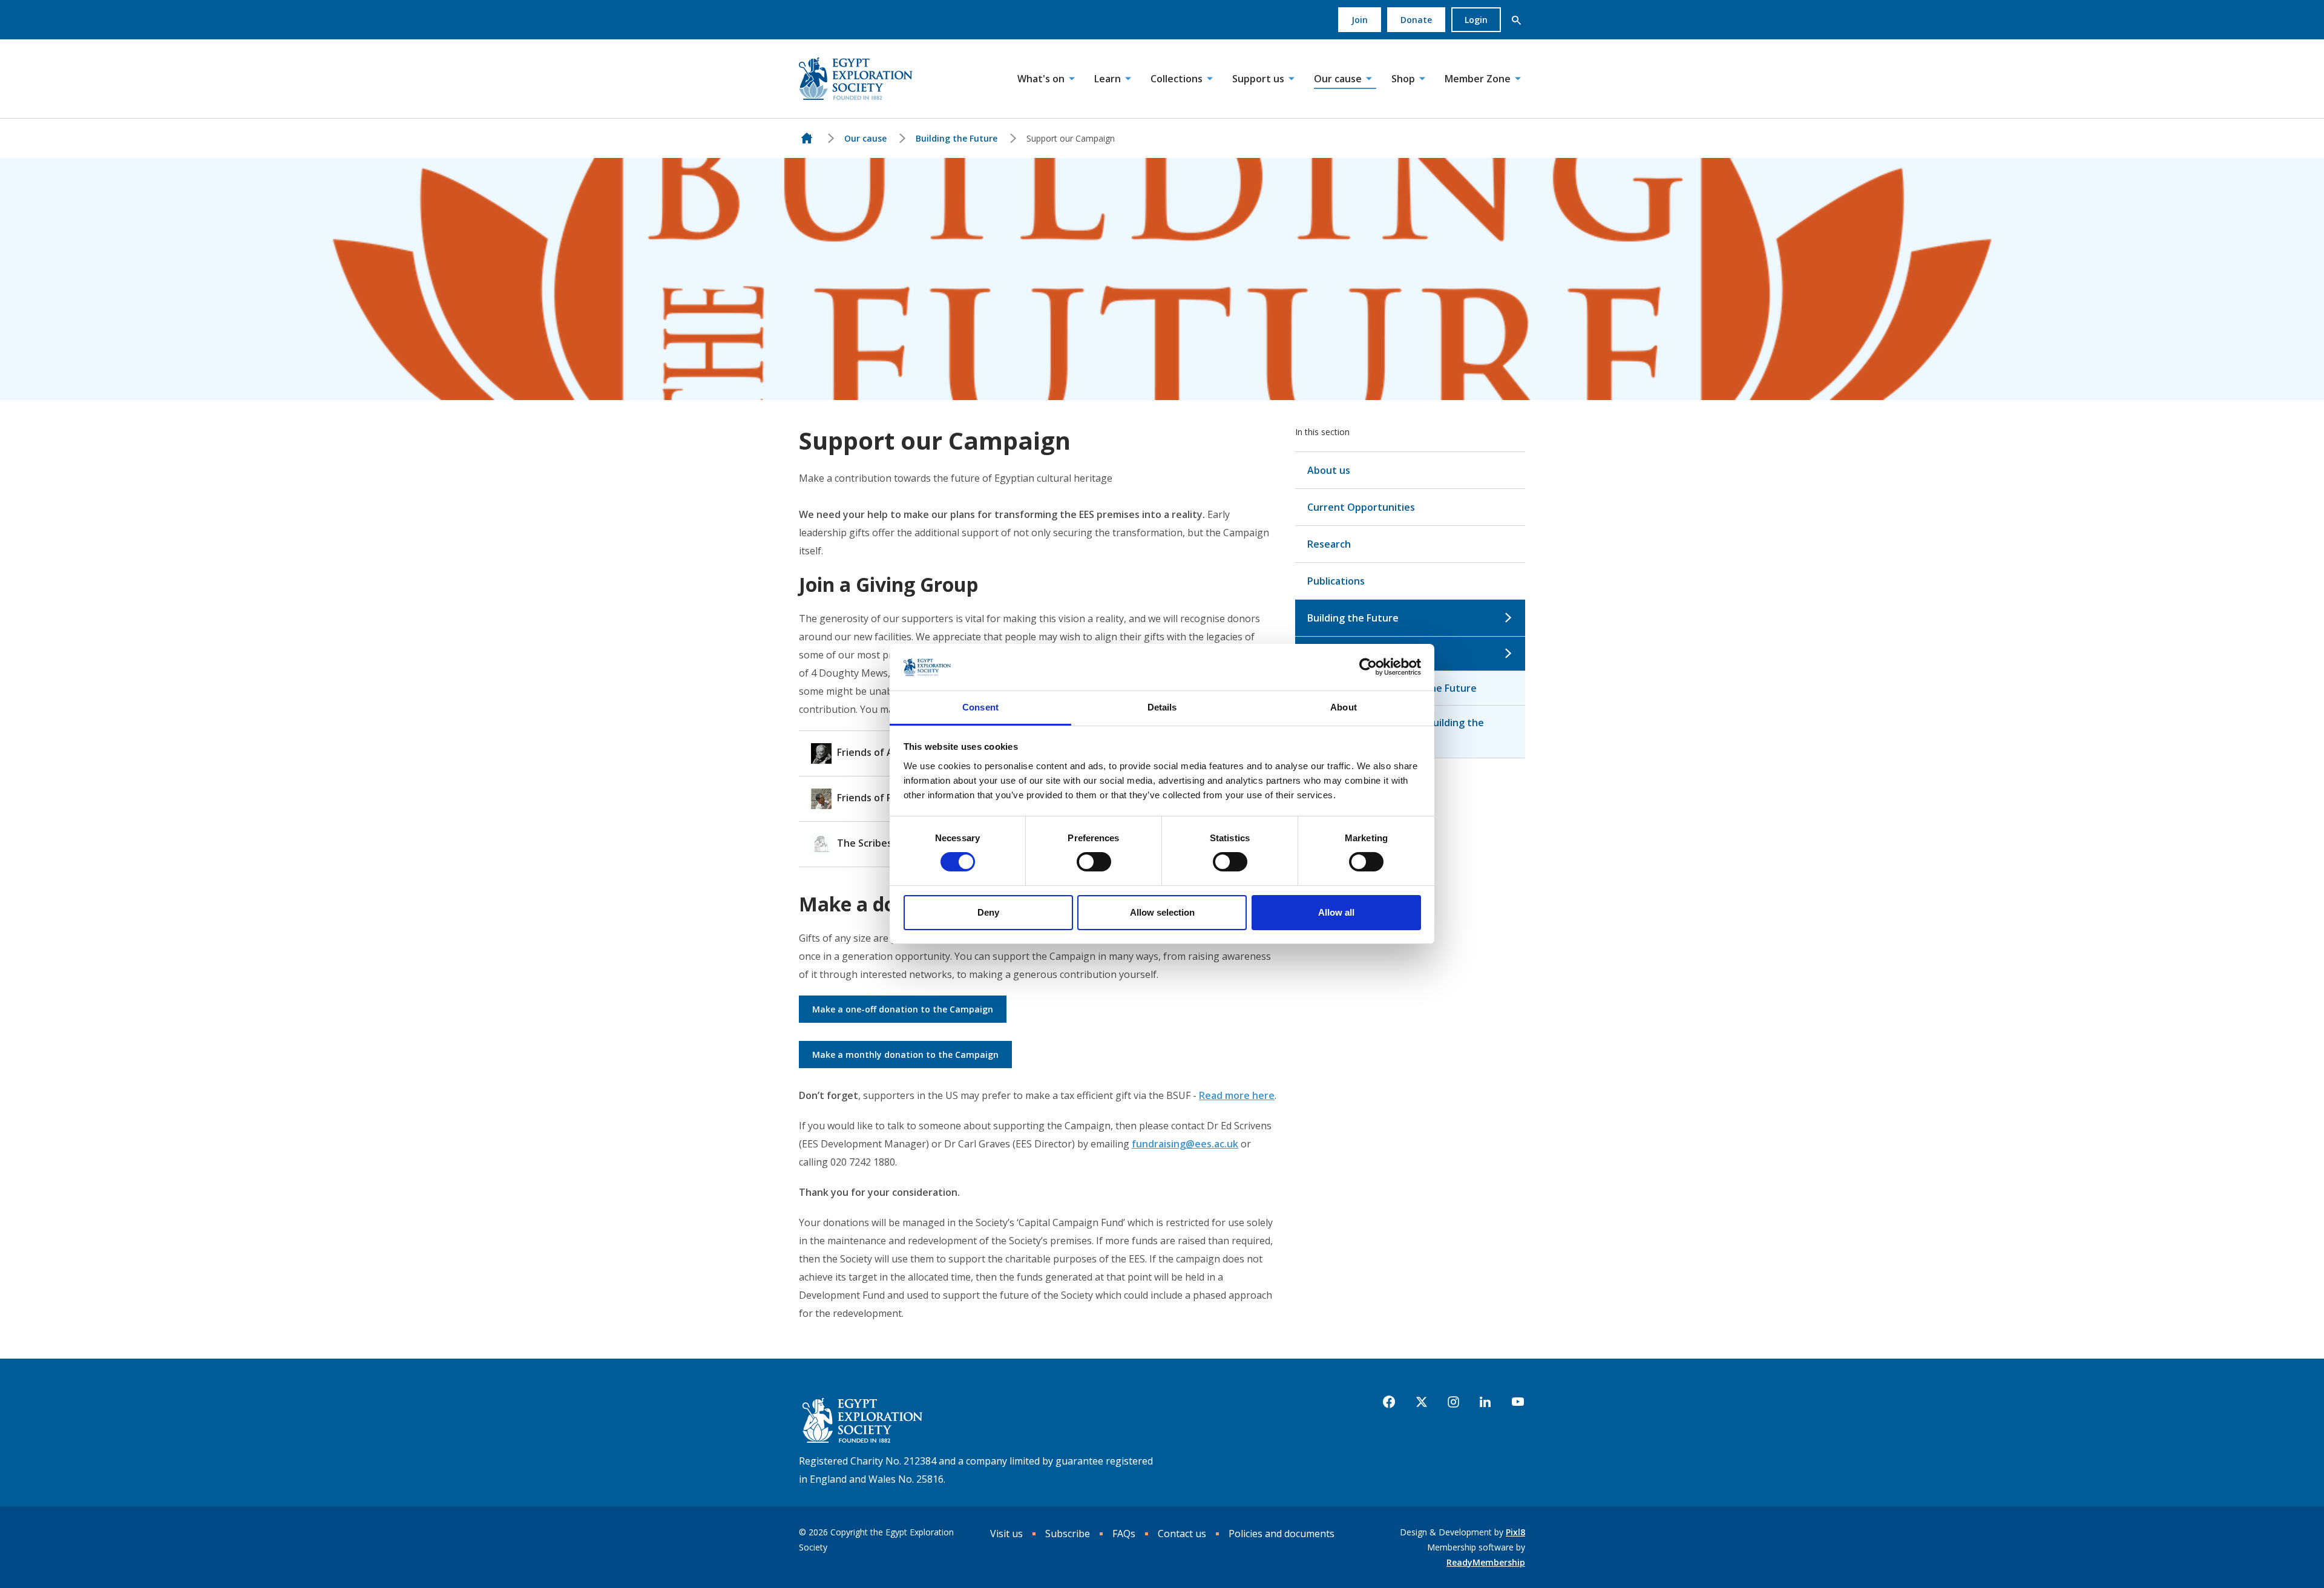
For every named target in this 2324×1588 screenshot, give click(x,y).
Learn (1108, 79)
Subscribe (1068, 1534)
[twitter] (1422, 1402)
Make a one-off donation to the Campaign (903, 1009)
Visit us (1006, 1534)
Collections (1177, 79)
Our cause (1338, 79)
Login (1476, 20)
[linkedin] (1485, 1402)
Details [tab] (1162, 707)
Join (1360, 20)
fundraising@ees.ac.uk (1185, 1144)
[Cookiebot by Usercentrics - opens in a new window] (1368, 667)
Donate (1416, 20)
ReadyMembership (1486, 1562)
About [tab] (1344, 707)
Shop (1403, 79)
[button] (1516, 20)
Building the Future (957, 138)
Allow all (1336, 912)
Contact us (1182, 1534)
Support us (1258, 79)
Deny (988, 912)
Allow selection (1162, 912)
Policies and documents (1282, 1534)
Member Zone (1478, 79)
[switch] (1094, 862)
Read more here (1237, 1095)
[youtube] (1518, 1402)
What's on (1041, 79)
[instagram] (1453, 1402)
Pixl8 (1515, 1532)
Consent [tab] (980, 707)
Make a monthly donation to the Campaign (905, 1055)
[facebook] (1389, 1402)
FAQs (1124, 1534)
